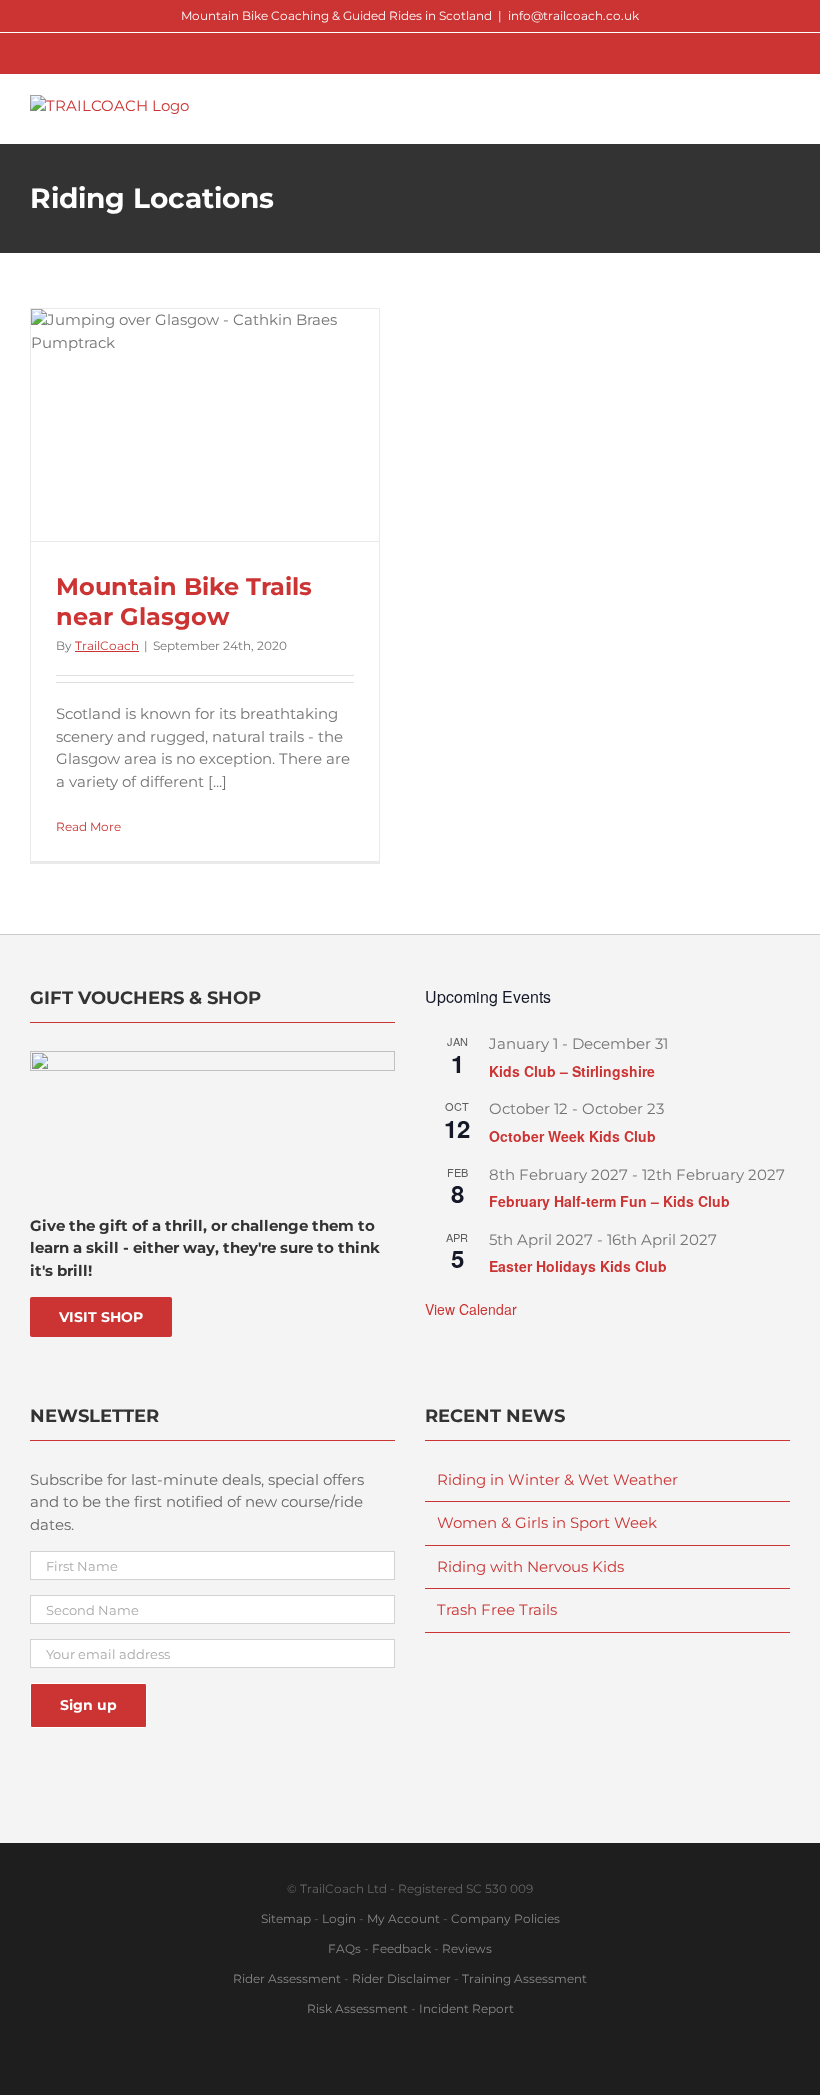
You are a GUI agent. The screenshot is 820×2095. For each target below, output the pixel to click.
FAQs (344, 1948)
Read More (88, 826)
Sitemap (286, 1918)
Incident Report (466, 2008)
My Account (403, 1918)
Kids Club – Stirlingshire (572, 1071)
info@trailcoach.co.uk (573, 15)
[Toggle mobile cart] (746, 105)
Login (339, 1918)
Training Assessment (524, 1978)
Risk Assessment (357, 2008)
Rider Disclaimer (401, 1978)
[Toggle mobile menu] (782, 105)
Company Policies (505, 1918)
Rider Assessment (287, 1978)
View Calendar (471, 1309)
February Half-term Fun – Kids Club (609, 1201)
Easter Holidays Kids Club (578, 1266)
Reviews (467, 1948)
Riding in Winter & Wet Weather (557, 1479)
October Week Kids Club (572, 1136)
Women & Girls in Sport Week (547, 1522)
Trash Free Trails (497, 1609)
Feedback (401, 1948)
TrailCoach (107, 645)
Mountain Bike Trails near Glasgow (184, 601)
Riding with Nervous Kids (530, 1566)
